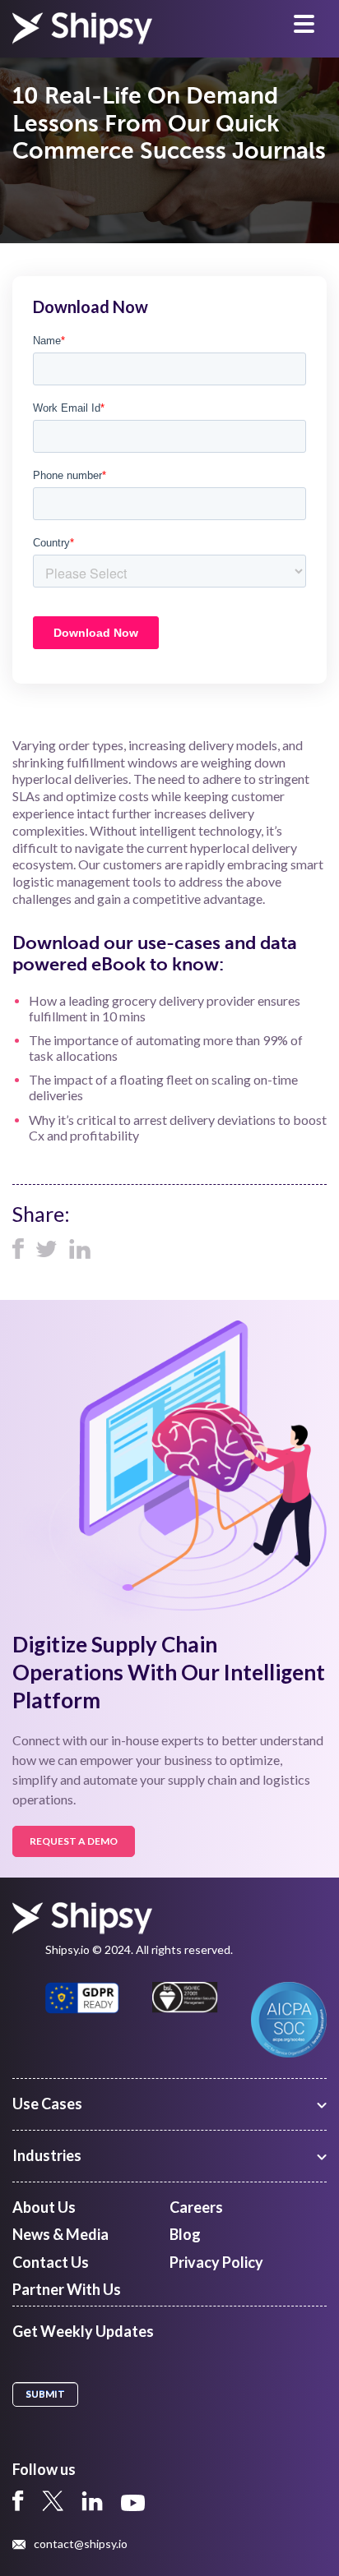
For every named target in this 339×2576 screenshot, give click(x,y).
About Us (44, 2207)
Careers (196, 2207)
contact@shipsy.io (81, 2544)
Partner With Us (67, 2289)
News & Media (60, 2234)
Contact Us (51, 2262)
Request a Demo (74, 1841)
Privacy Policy (216, 2262)
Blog (185, 2234)
